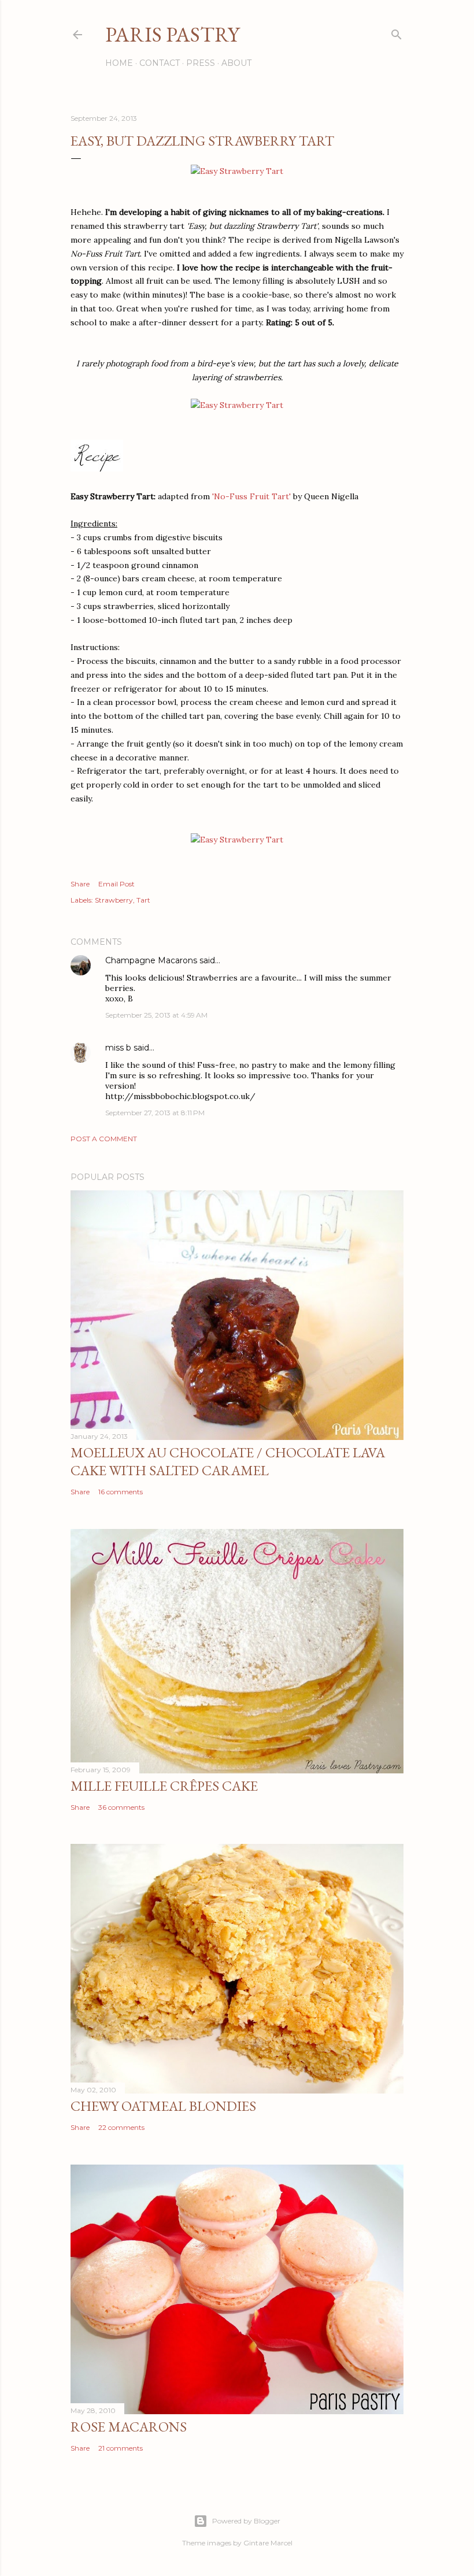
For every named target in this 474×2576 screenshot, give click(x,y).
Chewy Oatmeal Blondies (163, 2106)
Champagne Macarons (151, 960)
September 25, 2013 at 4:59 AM (156, 1015)
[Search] (397, 32)
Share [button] (80, 884)
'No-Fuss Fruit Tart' (251, 496)
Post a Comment (104, 1139)
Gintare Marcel (268, 2543)
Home (119, 63)
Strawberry (114, 900)
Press (201, 63)
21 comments (121, 2448)
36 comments (121, 1807)
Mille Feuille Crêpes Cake (164, 1786)
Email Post (116, 884)
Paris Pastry (172, 34)
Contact (160, 63)
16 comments (121, 1492)
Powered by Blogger (246, 2521)
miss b (118, 1048)
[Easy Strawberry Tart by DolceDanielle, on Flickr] (237, 171)
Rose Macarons (129, 2427)
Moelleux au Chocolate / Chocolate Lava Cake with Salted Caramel (228, 1461)
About (236, 63)
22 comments (121, 2127)
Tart (143, 900)
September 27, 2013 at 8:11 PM (155, 1113)
